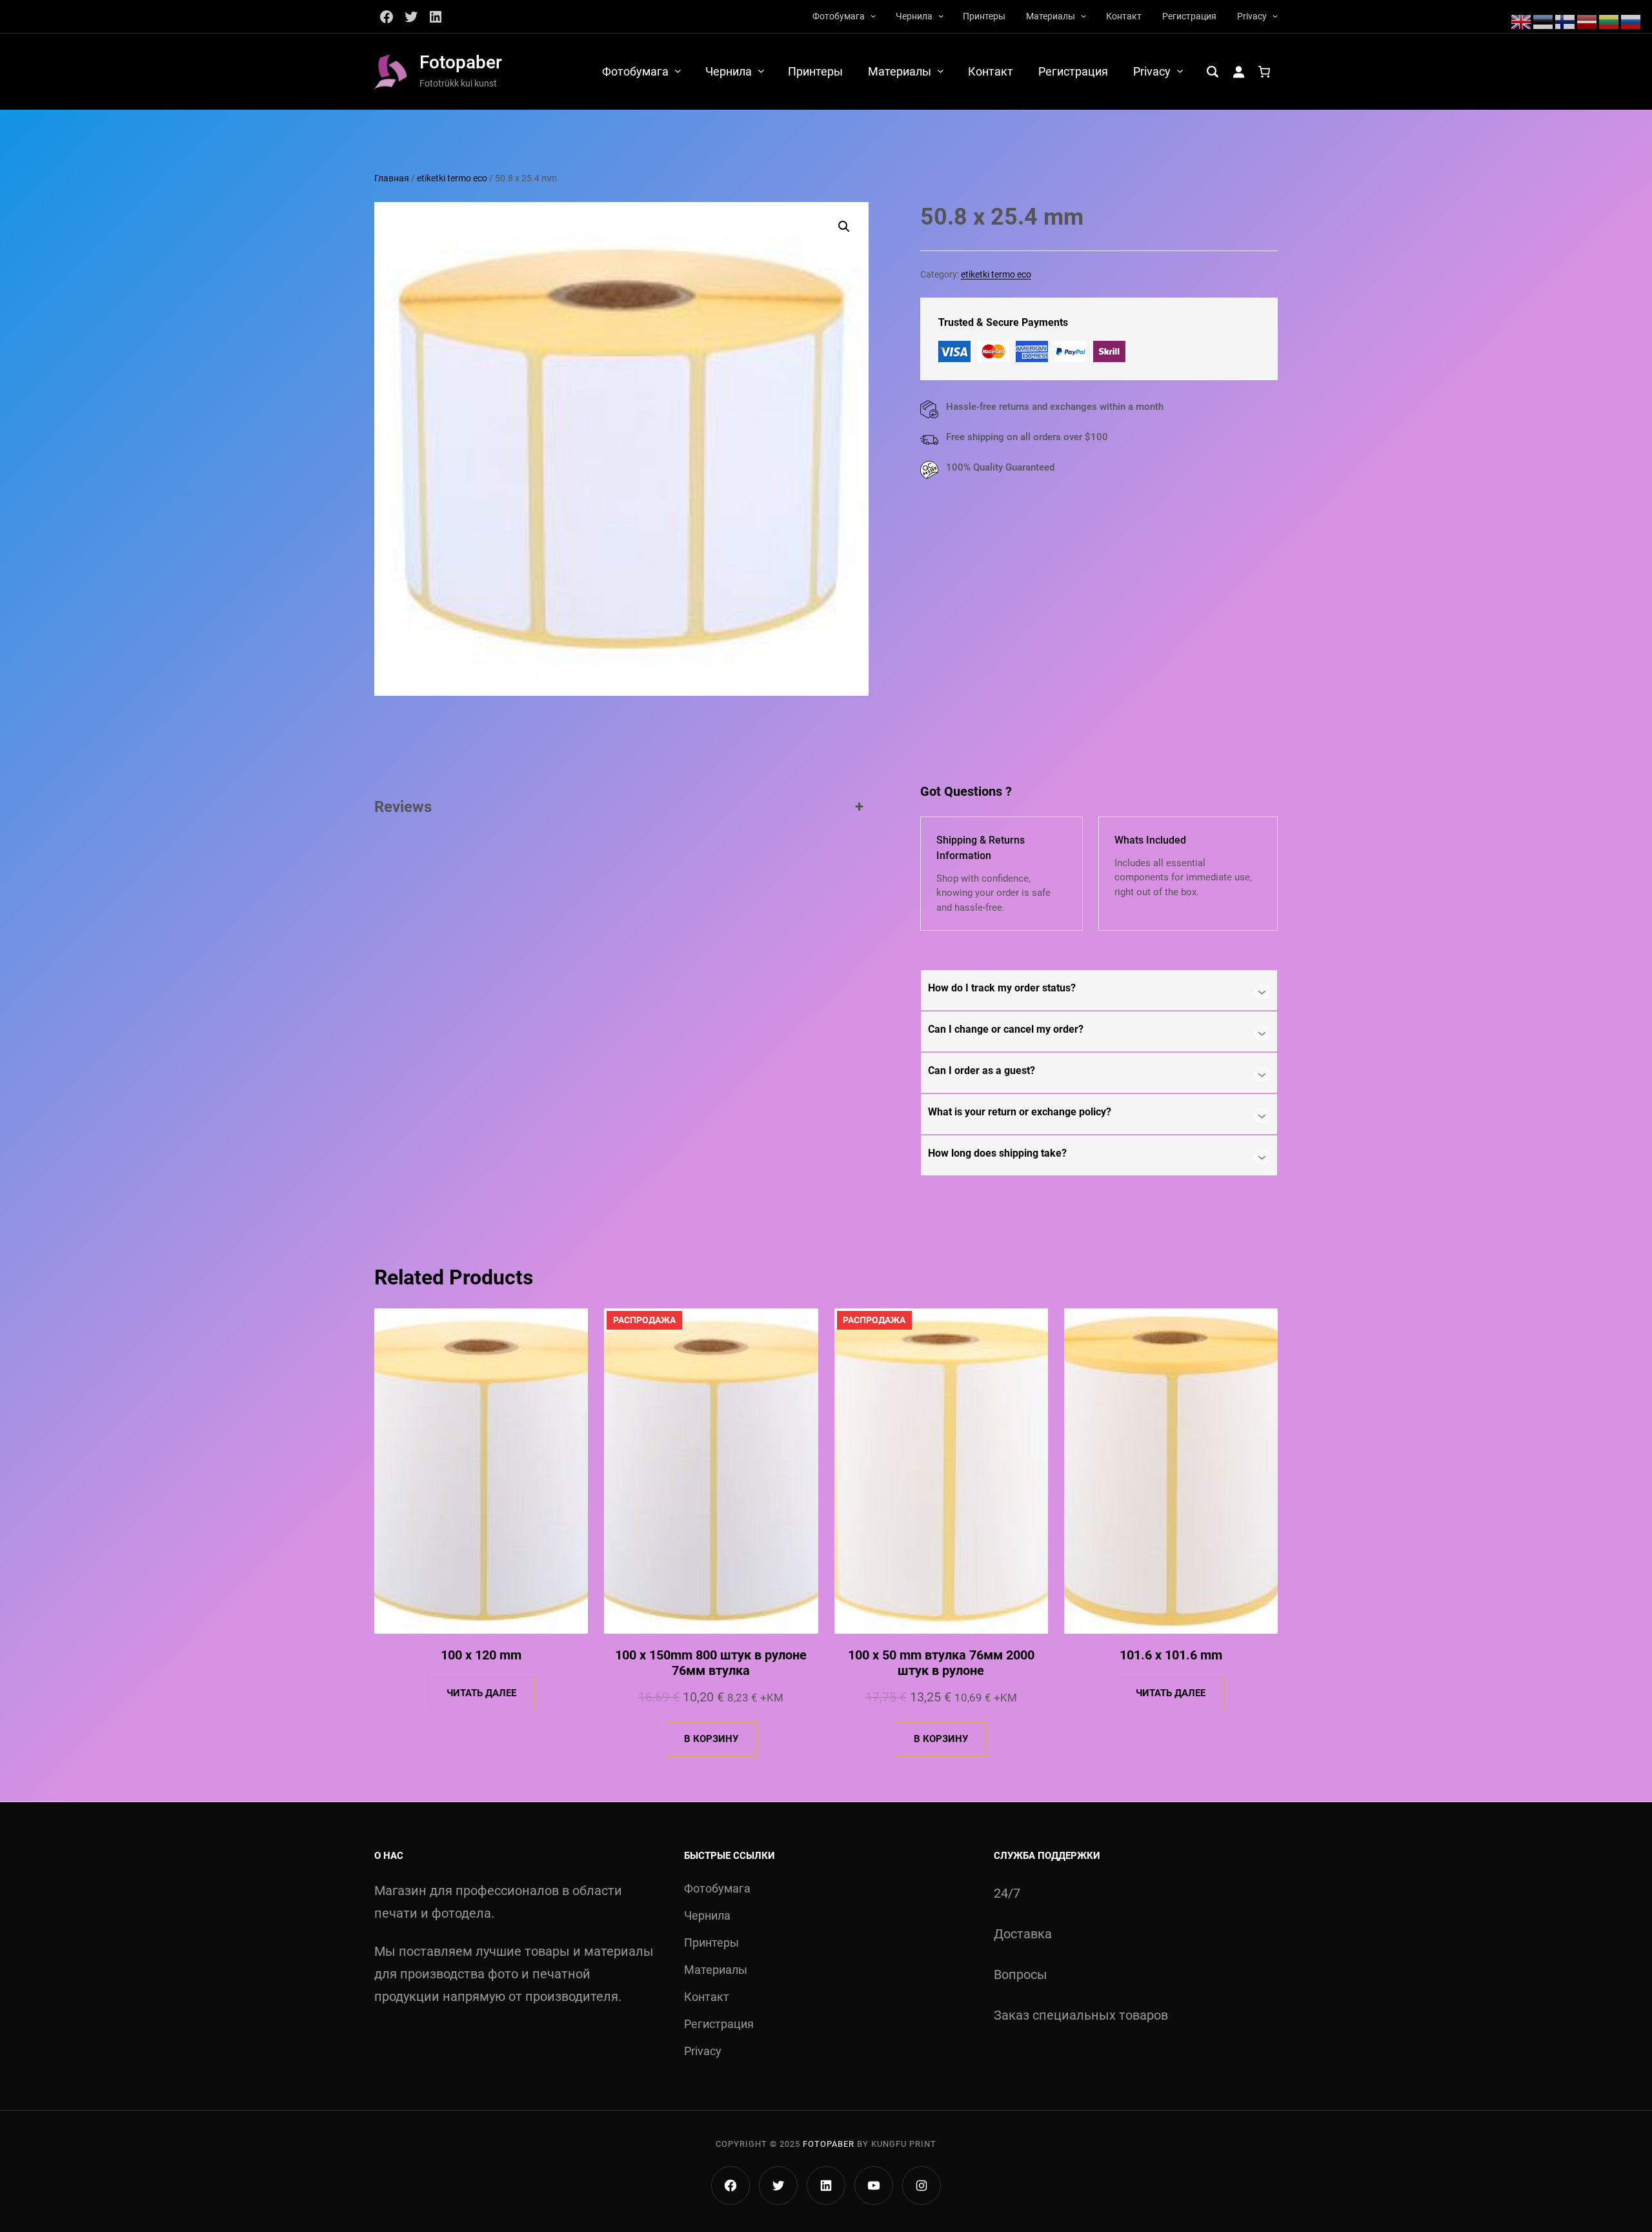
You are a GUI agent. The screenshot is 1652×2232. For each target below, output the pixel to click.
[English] (1522, 21)
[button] (844, 227)
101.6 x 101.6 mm (1171, 1655)
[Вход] (1238, 72)
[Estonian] (1544, 21)
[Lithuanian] (1609, 21)
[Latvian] (1587, 21)
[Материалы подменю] (1083, 15)
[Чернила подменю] (941, 15)
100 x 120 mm (481, 1655)
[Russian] (1631, 21)
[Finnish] (1566, 21)
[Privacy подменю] (1275, 15)
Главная (392, 178)
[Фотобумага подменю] (873, 15)
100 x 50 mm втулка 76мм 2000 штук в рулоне (941, 1663)
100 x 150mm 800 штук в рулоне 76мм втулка (711, 1663)
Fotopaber (461, 62)
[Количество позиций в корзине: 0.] (1264, 72)
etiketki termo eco (452, 178)
